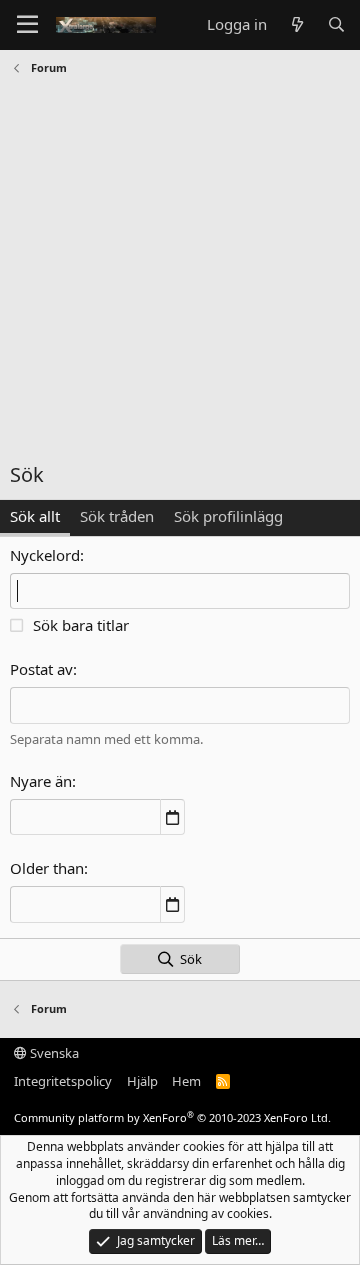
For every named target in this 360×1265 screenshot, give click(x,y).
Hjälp (142, 1081)
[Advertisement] (180, 271)
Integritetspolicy (63, 1081)
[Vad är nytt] (296, 24)
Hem (186, 1081)
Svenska (53, 1053)
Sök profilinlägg (228, 516)
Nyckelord (45, 555)
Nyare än (41, 781)
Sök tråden (117, 516)
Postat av (41, 669)
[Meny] (27, 25)
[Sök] (336, 24)
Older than (47, 868)
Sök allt (35, 516)
